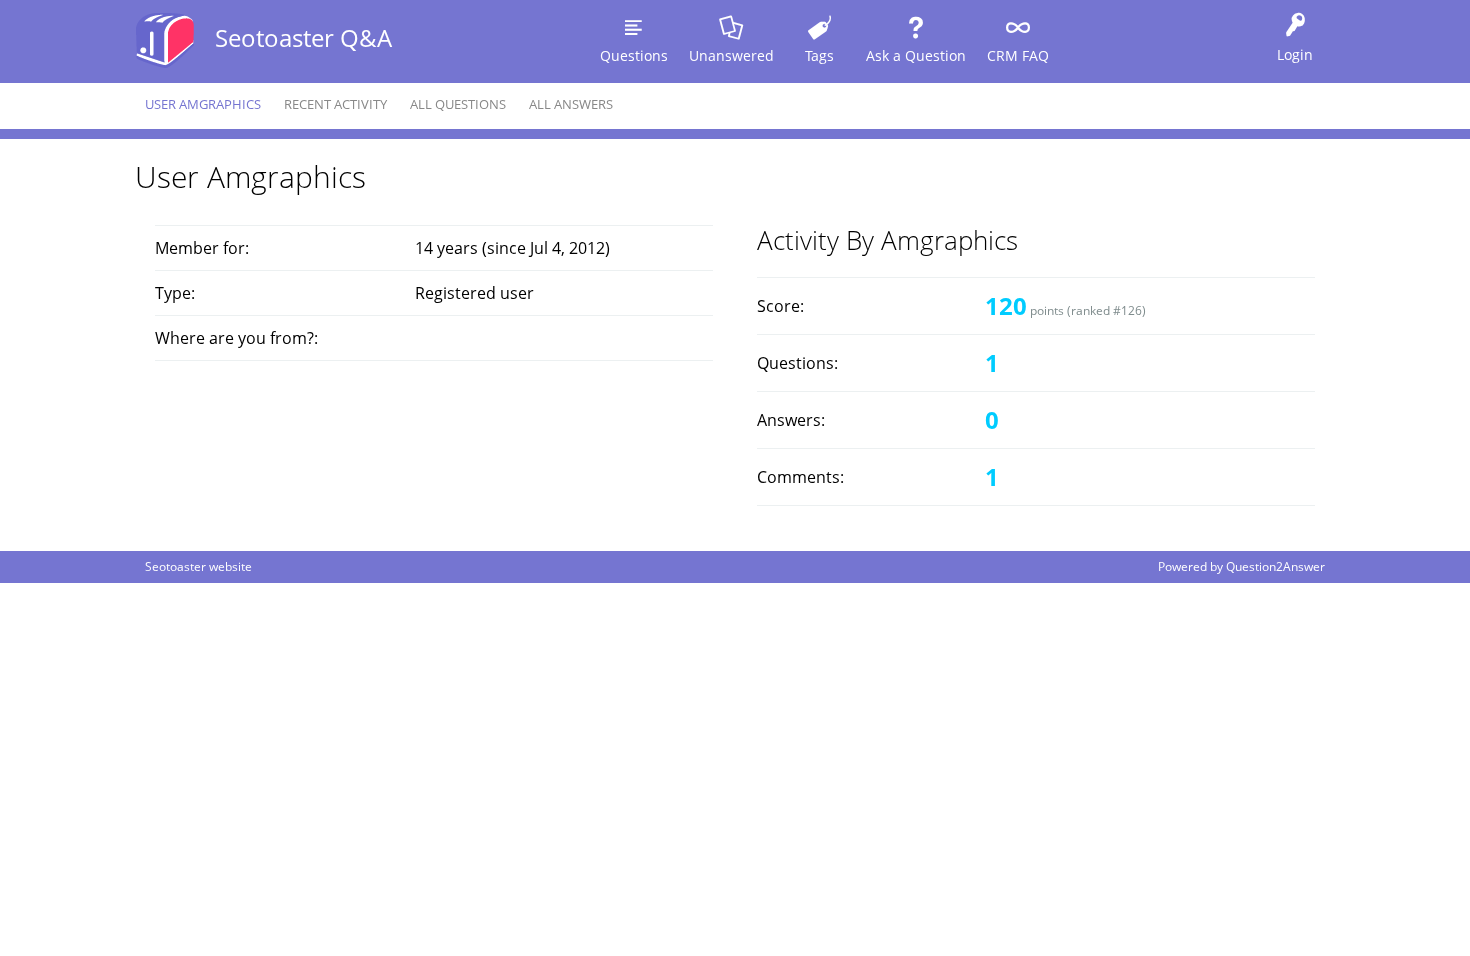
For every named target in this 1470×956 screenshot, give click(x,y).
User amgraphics (203, 104)
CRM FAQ (1018, 55)
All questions (458, 104)
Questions (634, 55)
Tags (819, 55)
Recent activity (335, 104)
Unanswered (731, 55)
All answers (571, 104)
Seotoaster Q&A (303, 37)
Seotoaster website (198, 566)
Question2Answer (1275, 566)
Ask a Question (916, 55)
